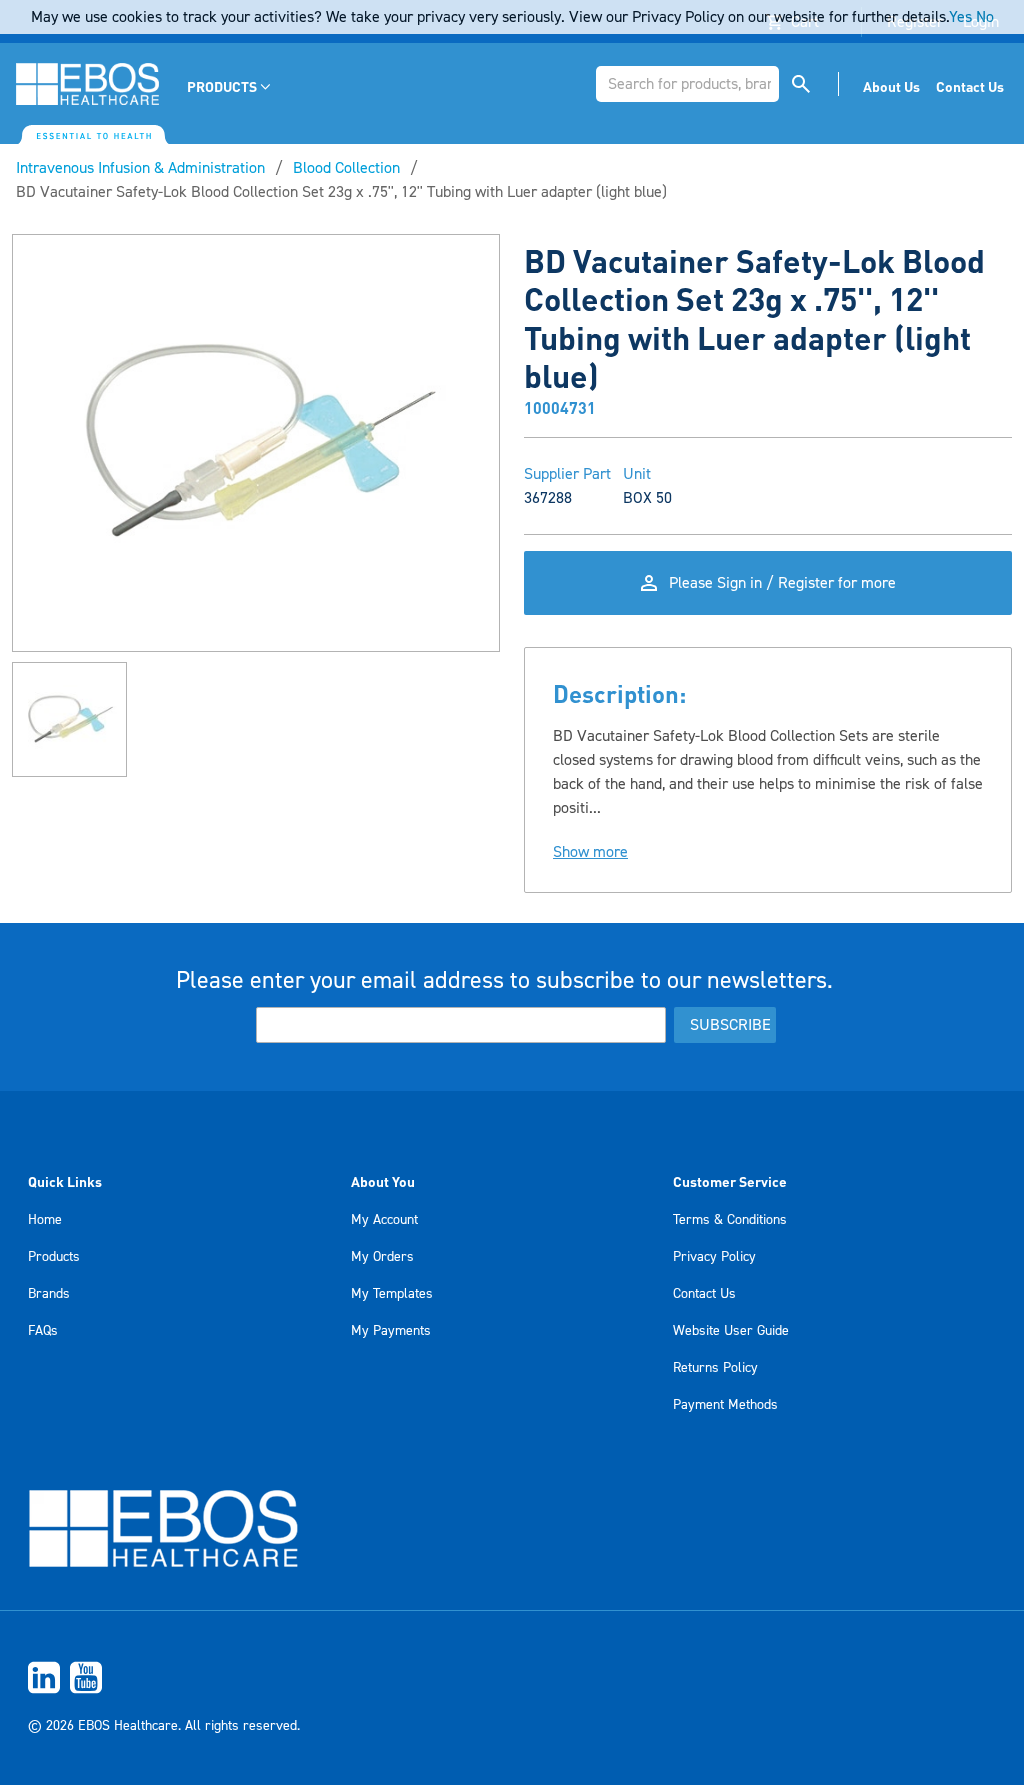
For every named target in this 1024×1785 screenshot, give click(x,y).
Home (45, 1220)
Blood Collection (346, 168)
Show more (590, 852)
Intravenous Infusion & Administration (140, 168)
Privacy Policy (714, 1257)
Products (54, 1257)
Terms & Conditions (730, 1220)
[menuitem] (230, 86)
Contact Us (704, 1294)
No (985, 17)
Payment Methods (725, 1405)
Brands (49, 1294)
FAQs (43, 1331)
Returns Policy (715, 1368)
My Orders (382, 1257)
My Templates (392, 1294)
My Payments (391, 1331)
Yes (960, 17)
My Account (384, 1220)
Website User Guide (731, 1331)
